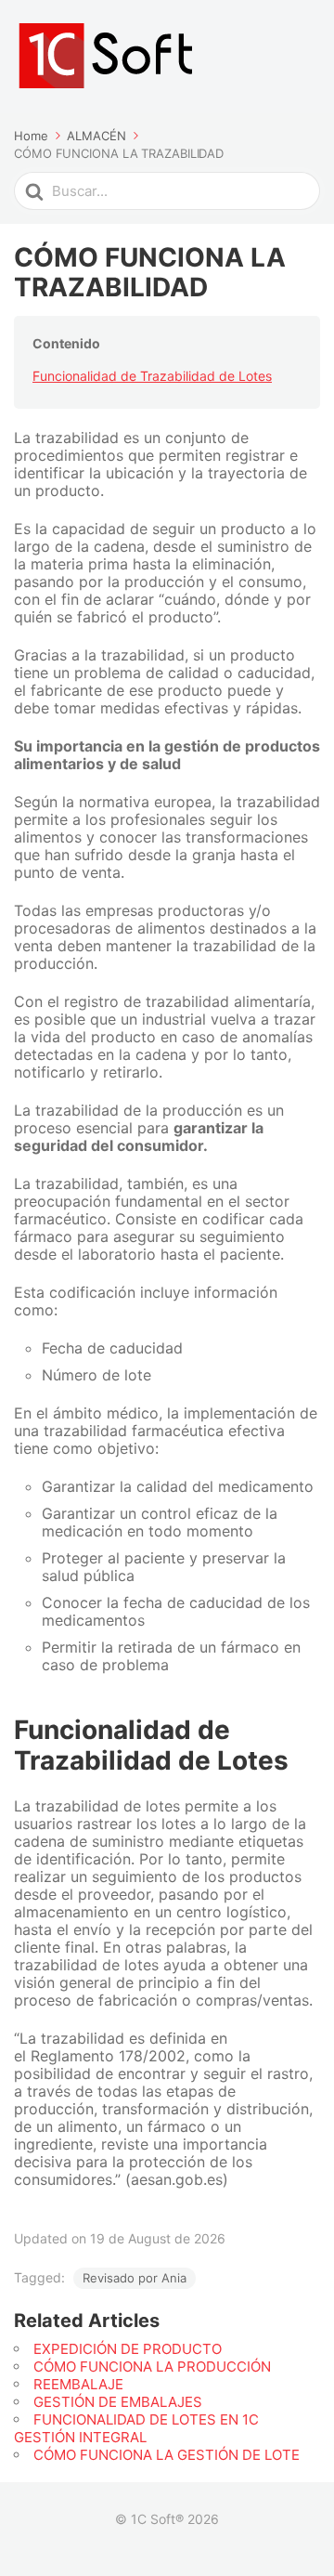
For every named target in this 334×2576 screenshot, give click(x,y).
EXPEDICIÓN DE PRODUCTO (128, 2349)
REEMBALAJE (78, 2384)
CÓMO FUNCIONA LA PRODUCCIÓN (152, 2367)
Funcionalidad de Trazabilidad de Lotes (152, 376)
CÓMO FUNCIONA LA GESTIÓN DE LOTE (167, 2455)
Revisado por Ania (135, 2278)
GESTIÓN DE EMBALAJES (118, 2402)
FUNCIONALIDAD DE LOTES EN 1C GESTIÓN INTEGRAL (136, 2428)
